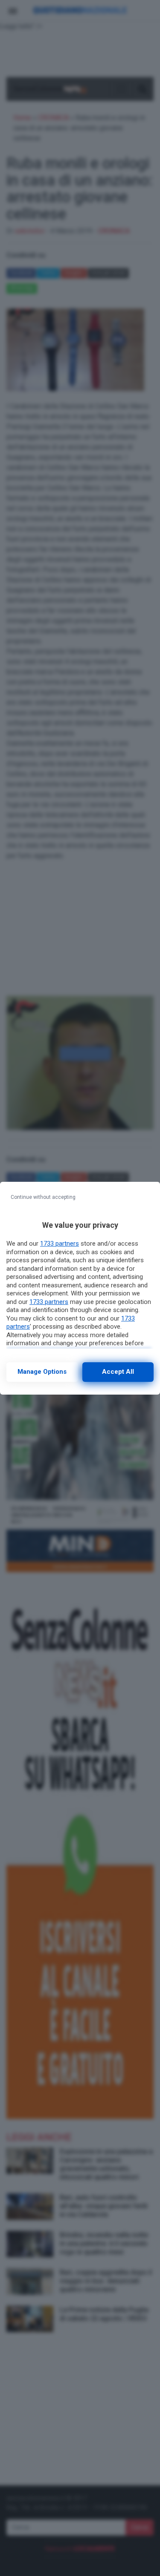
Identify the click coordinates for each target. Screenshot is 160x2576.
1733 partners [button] (60, 1244)
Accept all (118, 1372)
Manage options (42, 1372)
